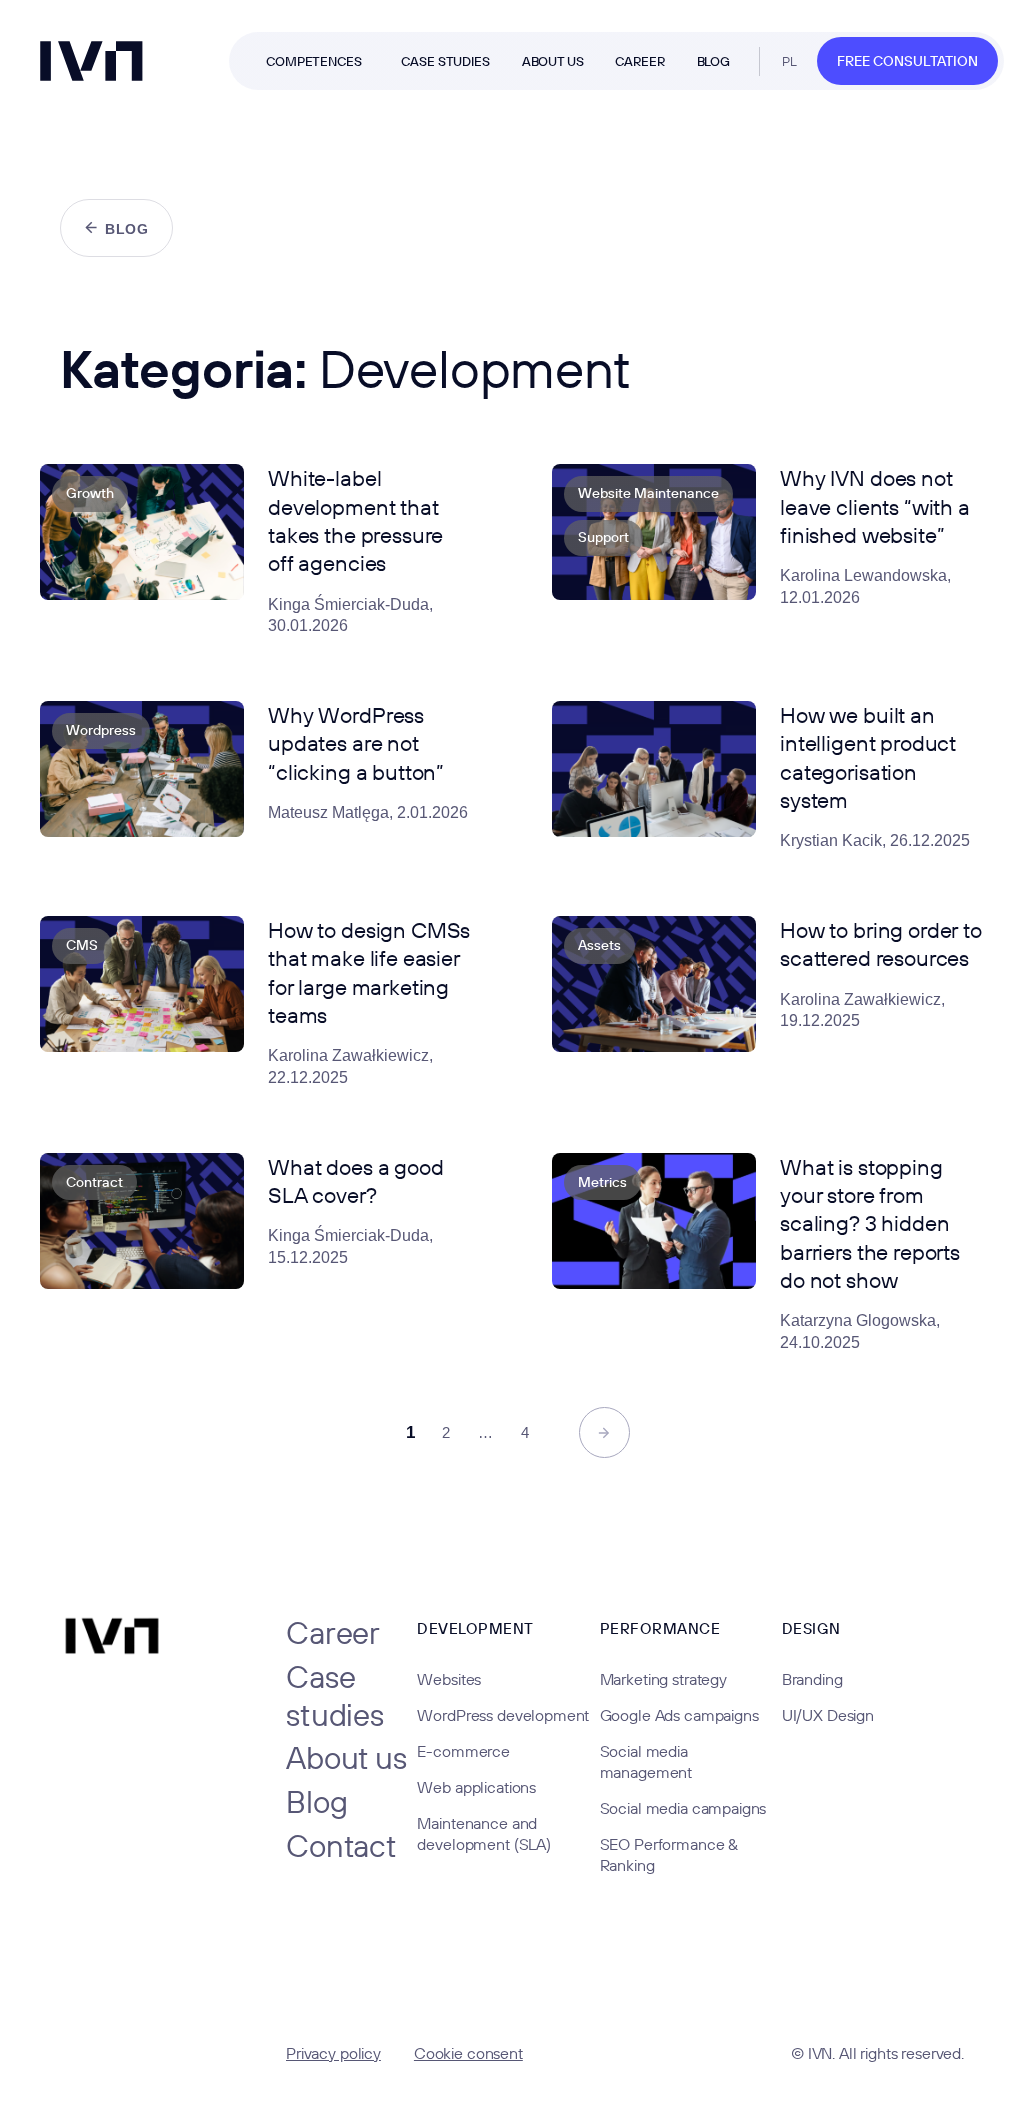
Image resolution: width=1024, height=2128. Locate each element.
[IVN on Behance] (104, 2050)
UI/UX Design (828, 1715)
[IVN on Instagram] (168, 2050)
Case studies (335, 1695)
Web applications (476, 1787)
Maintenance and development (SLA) (483, 1833)
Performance (660, 1628)
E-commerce (463, 1751)
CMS (82, 945)
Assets (599, 945)
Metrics (602, 1182)
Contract (94, 1182)
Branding (812, 1679)
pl (789, 61)
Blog (316, 1802)
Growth (90, 493)
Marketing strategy (663, 1679)
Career (333, 1633)
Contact (341, 1846)
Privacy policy (333, 2053)
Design (811, 1628)
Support (603, 537)
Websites (449, 1679)
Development (475, 1628)
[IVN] (91, 61)
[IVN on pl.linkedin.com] (200, 2050)
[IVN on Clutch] (72, 2050)
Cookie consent (468, 2053)
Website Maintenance (648, 493)
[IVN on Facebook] (136, 2050)
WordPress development (503, 1715)
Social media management (646, 1761)
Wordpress (101, 730)
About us (346, 1758)
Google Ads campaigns (679, 1715)
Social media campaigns (683, 1808)
